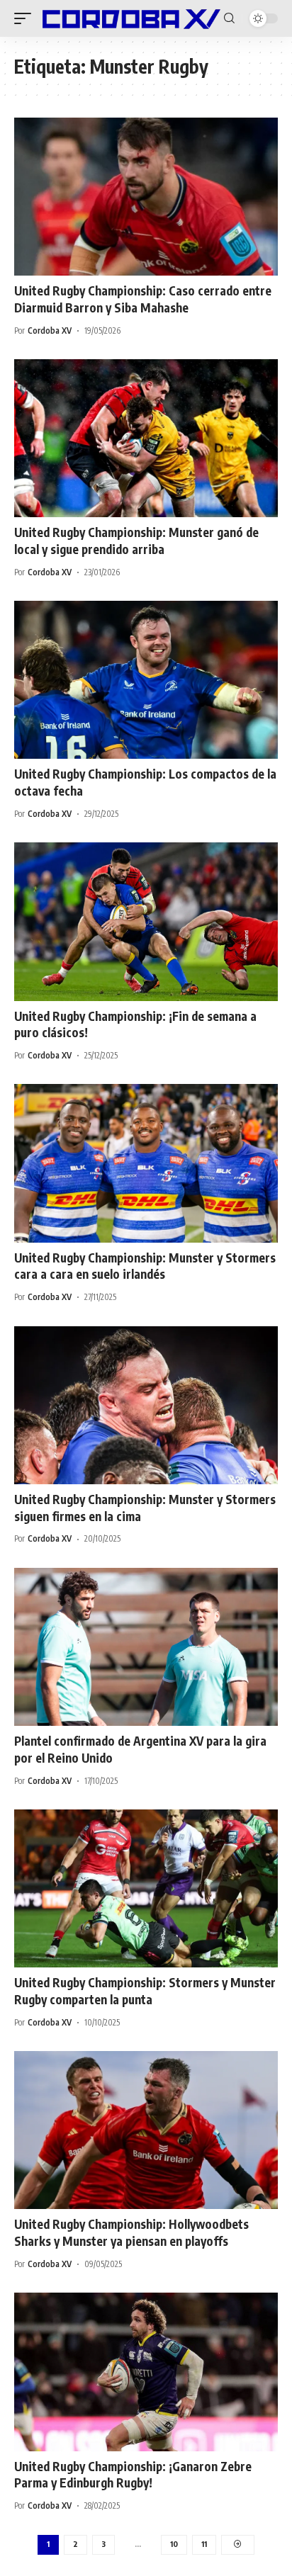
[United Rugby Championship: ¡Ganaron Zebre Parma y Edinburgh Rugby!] (146, 2372)
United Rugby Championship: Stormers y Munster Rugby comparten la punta (145, 1991)
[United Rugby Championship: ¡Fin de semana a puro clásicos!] (146, 921)
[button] (26, 18)
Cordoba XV (50, 331)
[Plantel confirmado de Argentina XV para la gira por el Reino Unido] (146, 1647)
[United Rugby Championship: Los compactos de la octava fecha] (146, 680)
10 (174, 2544)
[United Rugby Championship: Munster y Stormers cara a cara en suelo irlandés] (146, 1163)
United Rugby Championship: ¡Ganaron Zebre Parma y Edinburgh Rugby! (133, 2475)
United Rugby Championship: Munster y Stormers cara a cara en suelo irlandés (145, 1266)
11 (204, 2544)
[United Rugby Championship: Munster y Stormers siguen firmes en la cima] (146, 1405)
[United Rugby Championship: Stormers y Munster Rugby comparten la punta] (146, 1888)
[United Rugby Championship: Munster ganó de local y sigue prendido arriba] (146, 438)
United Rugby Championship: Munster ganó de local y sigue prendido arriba (136, 541)
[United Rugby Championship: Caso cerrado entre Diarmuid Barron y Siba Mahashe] (146, 197)
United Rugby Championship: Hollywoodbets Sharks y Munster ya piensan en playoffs (131, 2232)
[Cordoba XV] (129, 18)
